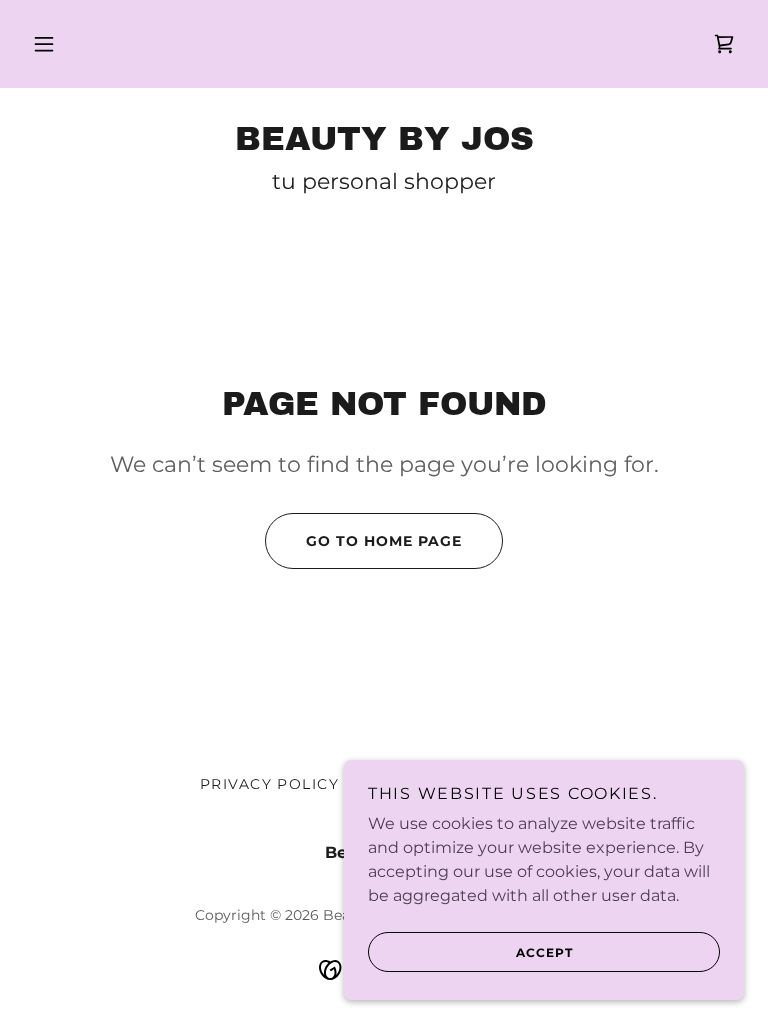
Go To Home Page (384, 541)
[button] (44, 44)
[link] (724, 44)
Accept (544, 952)
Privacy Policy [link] (270, 784)
